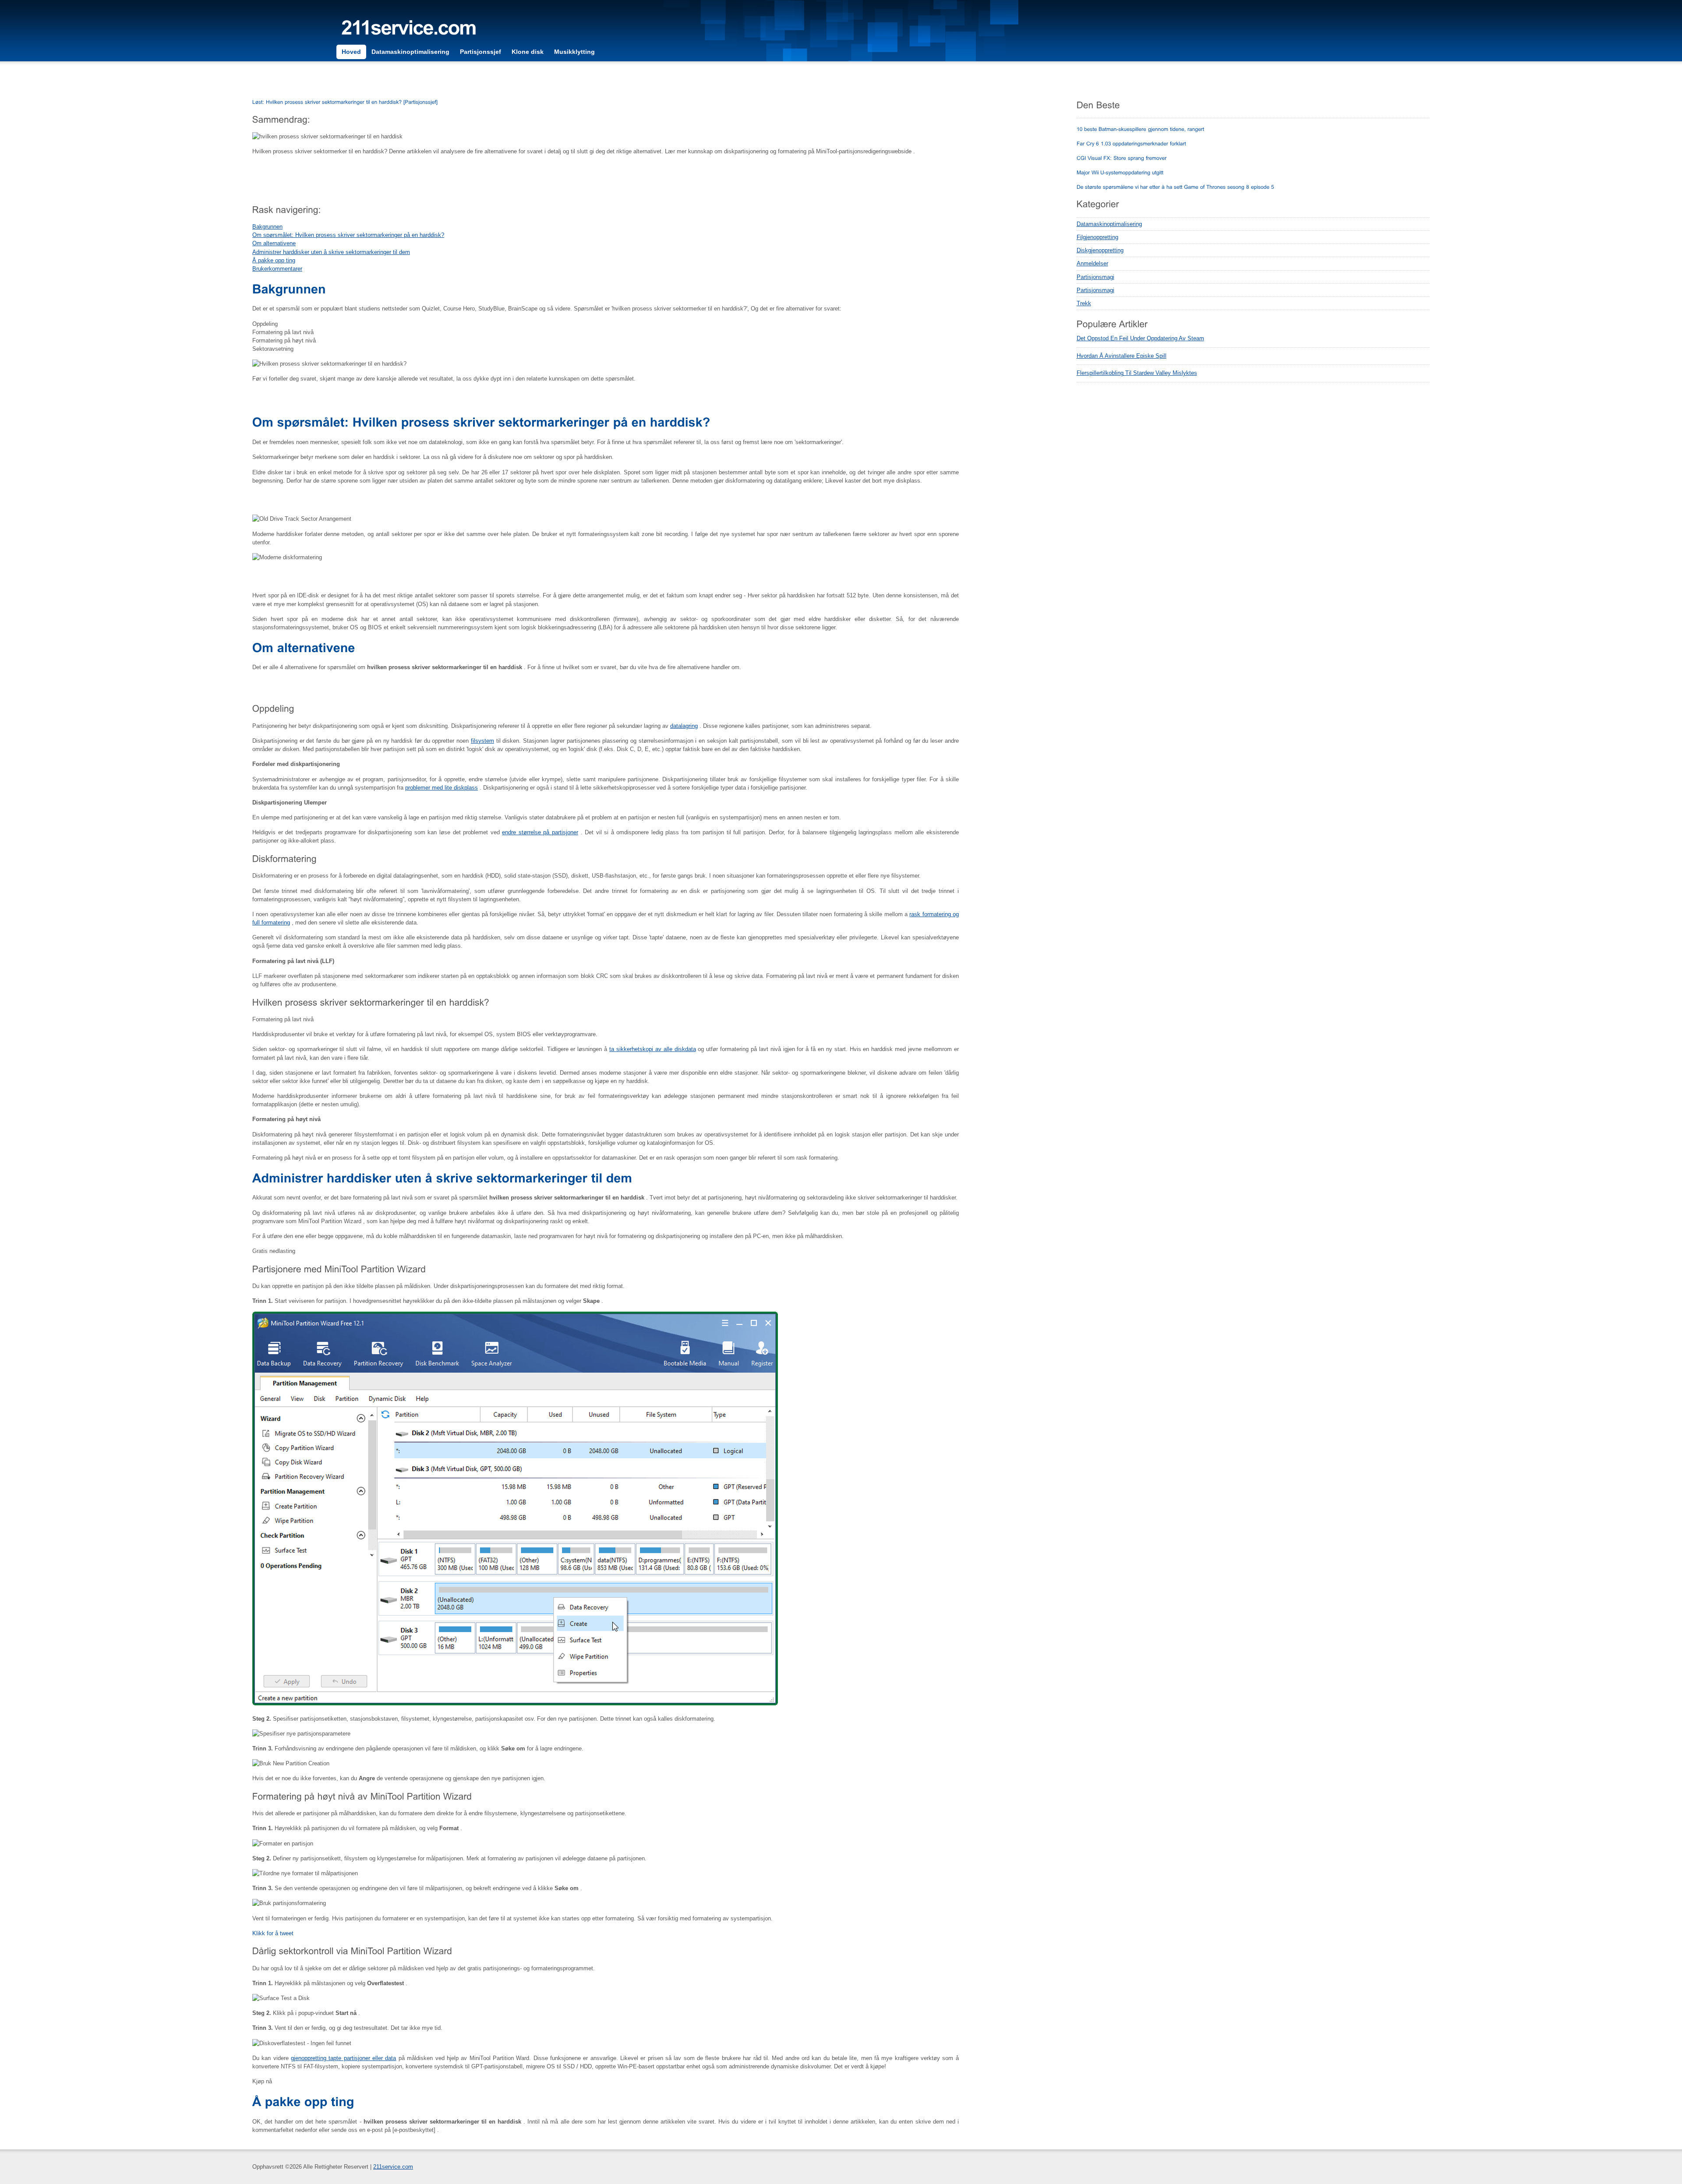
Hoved (351, 52)
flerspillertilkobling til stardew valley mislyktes (1137, 373)
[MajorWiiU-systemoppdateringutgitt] (1120, 172)
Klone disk (528, 52)
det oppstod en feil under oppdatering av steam (1140, 339)
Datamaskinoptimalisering (410, 52)
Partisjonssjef (481, 52)
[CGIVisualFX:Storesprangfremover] (1122, 158)
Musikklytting (574, 52)
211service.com (393, 2167)
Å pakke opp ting (274, 260)
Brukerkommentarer (277, 269)
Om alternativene (274, 243)
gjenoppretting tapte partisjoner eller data (343, 2058)
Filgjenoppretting (1097, 237)
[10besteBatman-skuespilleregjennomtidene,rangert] (1141, 129)
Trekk (1084, 303)
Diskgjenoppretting (1100, 250)
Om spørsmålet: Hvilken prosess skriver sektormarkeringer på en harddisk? (348, 235)
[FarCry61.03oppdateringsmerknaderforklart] (1131, 143)
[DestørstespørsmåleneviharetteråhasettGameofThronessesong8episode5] (1175, 187)
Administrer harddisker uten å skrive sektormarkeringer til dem (331, 252)
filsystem (482, 741)
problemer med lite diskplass (442, 788)
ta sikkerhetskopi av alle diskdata (652, 1049)
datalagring (684, 726)
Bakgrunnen (267, 227)
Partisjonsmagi (1095, 277)
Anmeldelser (1092, 263)
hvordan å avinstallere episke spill (1122, 356)
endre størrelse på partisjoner (540, 832)
